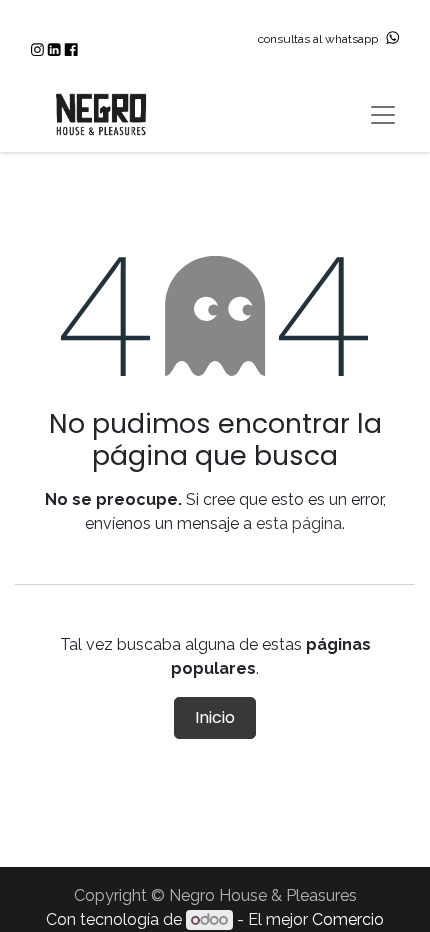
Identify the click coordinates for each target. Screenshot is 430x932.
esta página (299, 523)
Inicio (215, 717)
